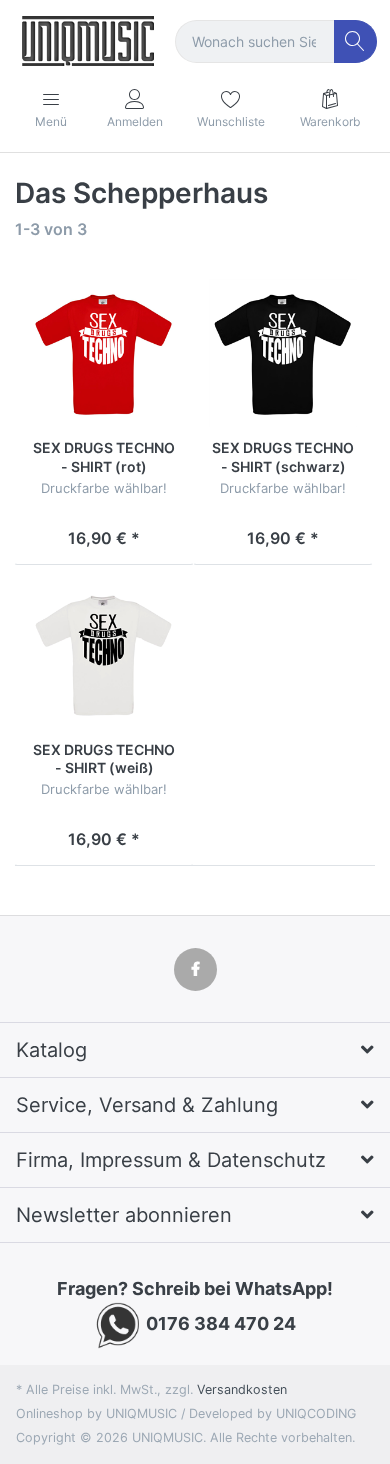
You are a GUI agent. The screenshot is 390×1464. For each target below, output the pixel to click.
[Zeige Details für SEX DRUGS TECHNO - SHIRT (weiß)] (104, 654)
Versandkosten (242, 1389)
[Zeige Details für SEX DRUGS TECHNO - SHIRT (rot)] (104, 353)
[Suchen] (355, 41)
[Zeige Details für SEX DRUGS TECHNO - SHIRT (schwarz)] (283, 353)
